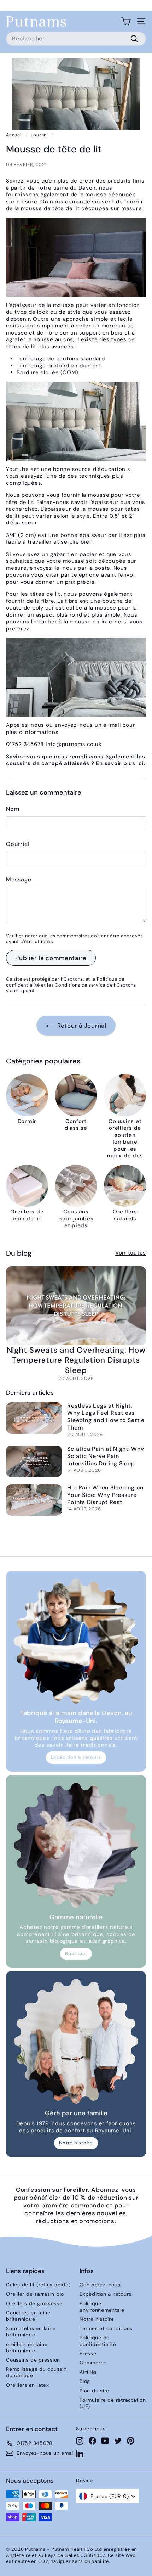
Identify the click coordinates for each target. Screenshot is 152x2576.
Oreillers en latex (28, 2385)
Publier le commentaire (51, 958)
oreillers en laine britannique (27, 2347)
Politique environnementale (102, 2307)
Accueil (14, 135)
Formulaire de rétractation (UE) (113, 2403)
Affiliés (88, 2372)
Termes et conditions (106, 2328)
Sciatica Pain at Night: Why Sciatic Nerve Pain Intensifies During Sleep (106, 1456)
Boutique (76, 1954)
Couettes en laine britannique (28, 2316)
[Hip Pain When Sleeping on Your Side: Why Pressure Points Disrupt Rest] (34, 1500)
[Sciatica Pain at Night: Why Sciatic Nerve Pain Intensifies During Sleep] (34, 1461)
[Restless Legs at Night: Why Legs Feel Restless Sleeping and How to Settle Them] (34, 1418)
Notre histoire (76, 2143)
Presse (88, 2353)
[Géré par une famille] (76, 2041)
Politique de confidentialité (98, 2341)
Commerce (93, 2363)
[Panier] (126, 21)
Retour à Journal (81, 1026)
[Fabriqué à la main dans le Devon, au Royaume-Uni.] (76, 1641)
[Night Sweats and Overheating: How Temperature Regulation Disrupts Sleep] (76, 1306)
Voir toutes (131, 1253)
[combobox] (76, 39)
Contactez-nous (100, 2285)
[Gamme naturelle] (76, 1845)
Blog (85, 2381)
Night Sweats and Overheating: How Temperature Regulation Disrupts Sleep (76, 1360)
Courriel (18, 844)
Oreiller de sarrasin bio (35, 2294)
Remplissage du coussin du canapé (36, 2372)
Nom (13, 809)
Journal (40, 135)
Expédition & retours (76, 1757)
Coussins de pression (33, 2360)
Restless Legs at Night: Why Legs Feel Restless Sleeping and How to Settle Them (106, 1417)
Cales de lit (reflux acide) (38, 2285)
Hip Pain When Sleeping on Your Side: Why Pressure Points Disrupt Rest (105, 1495)
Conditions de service (80, 985)
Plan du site (94, 2391)
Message (19, 880)
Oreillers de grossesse (34, 2303)
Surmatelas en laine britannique (31, 2331)
